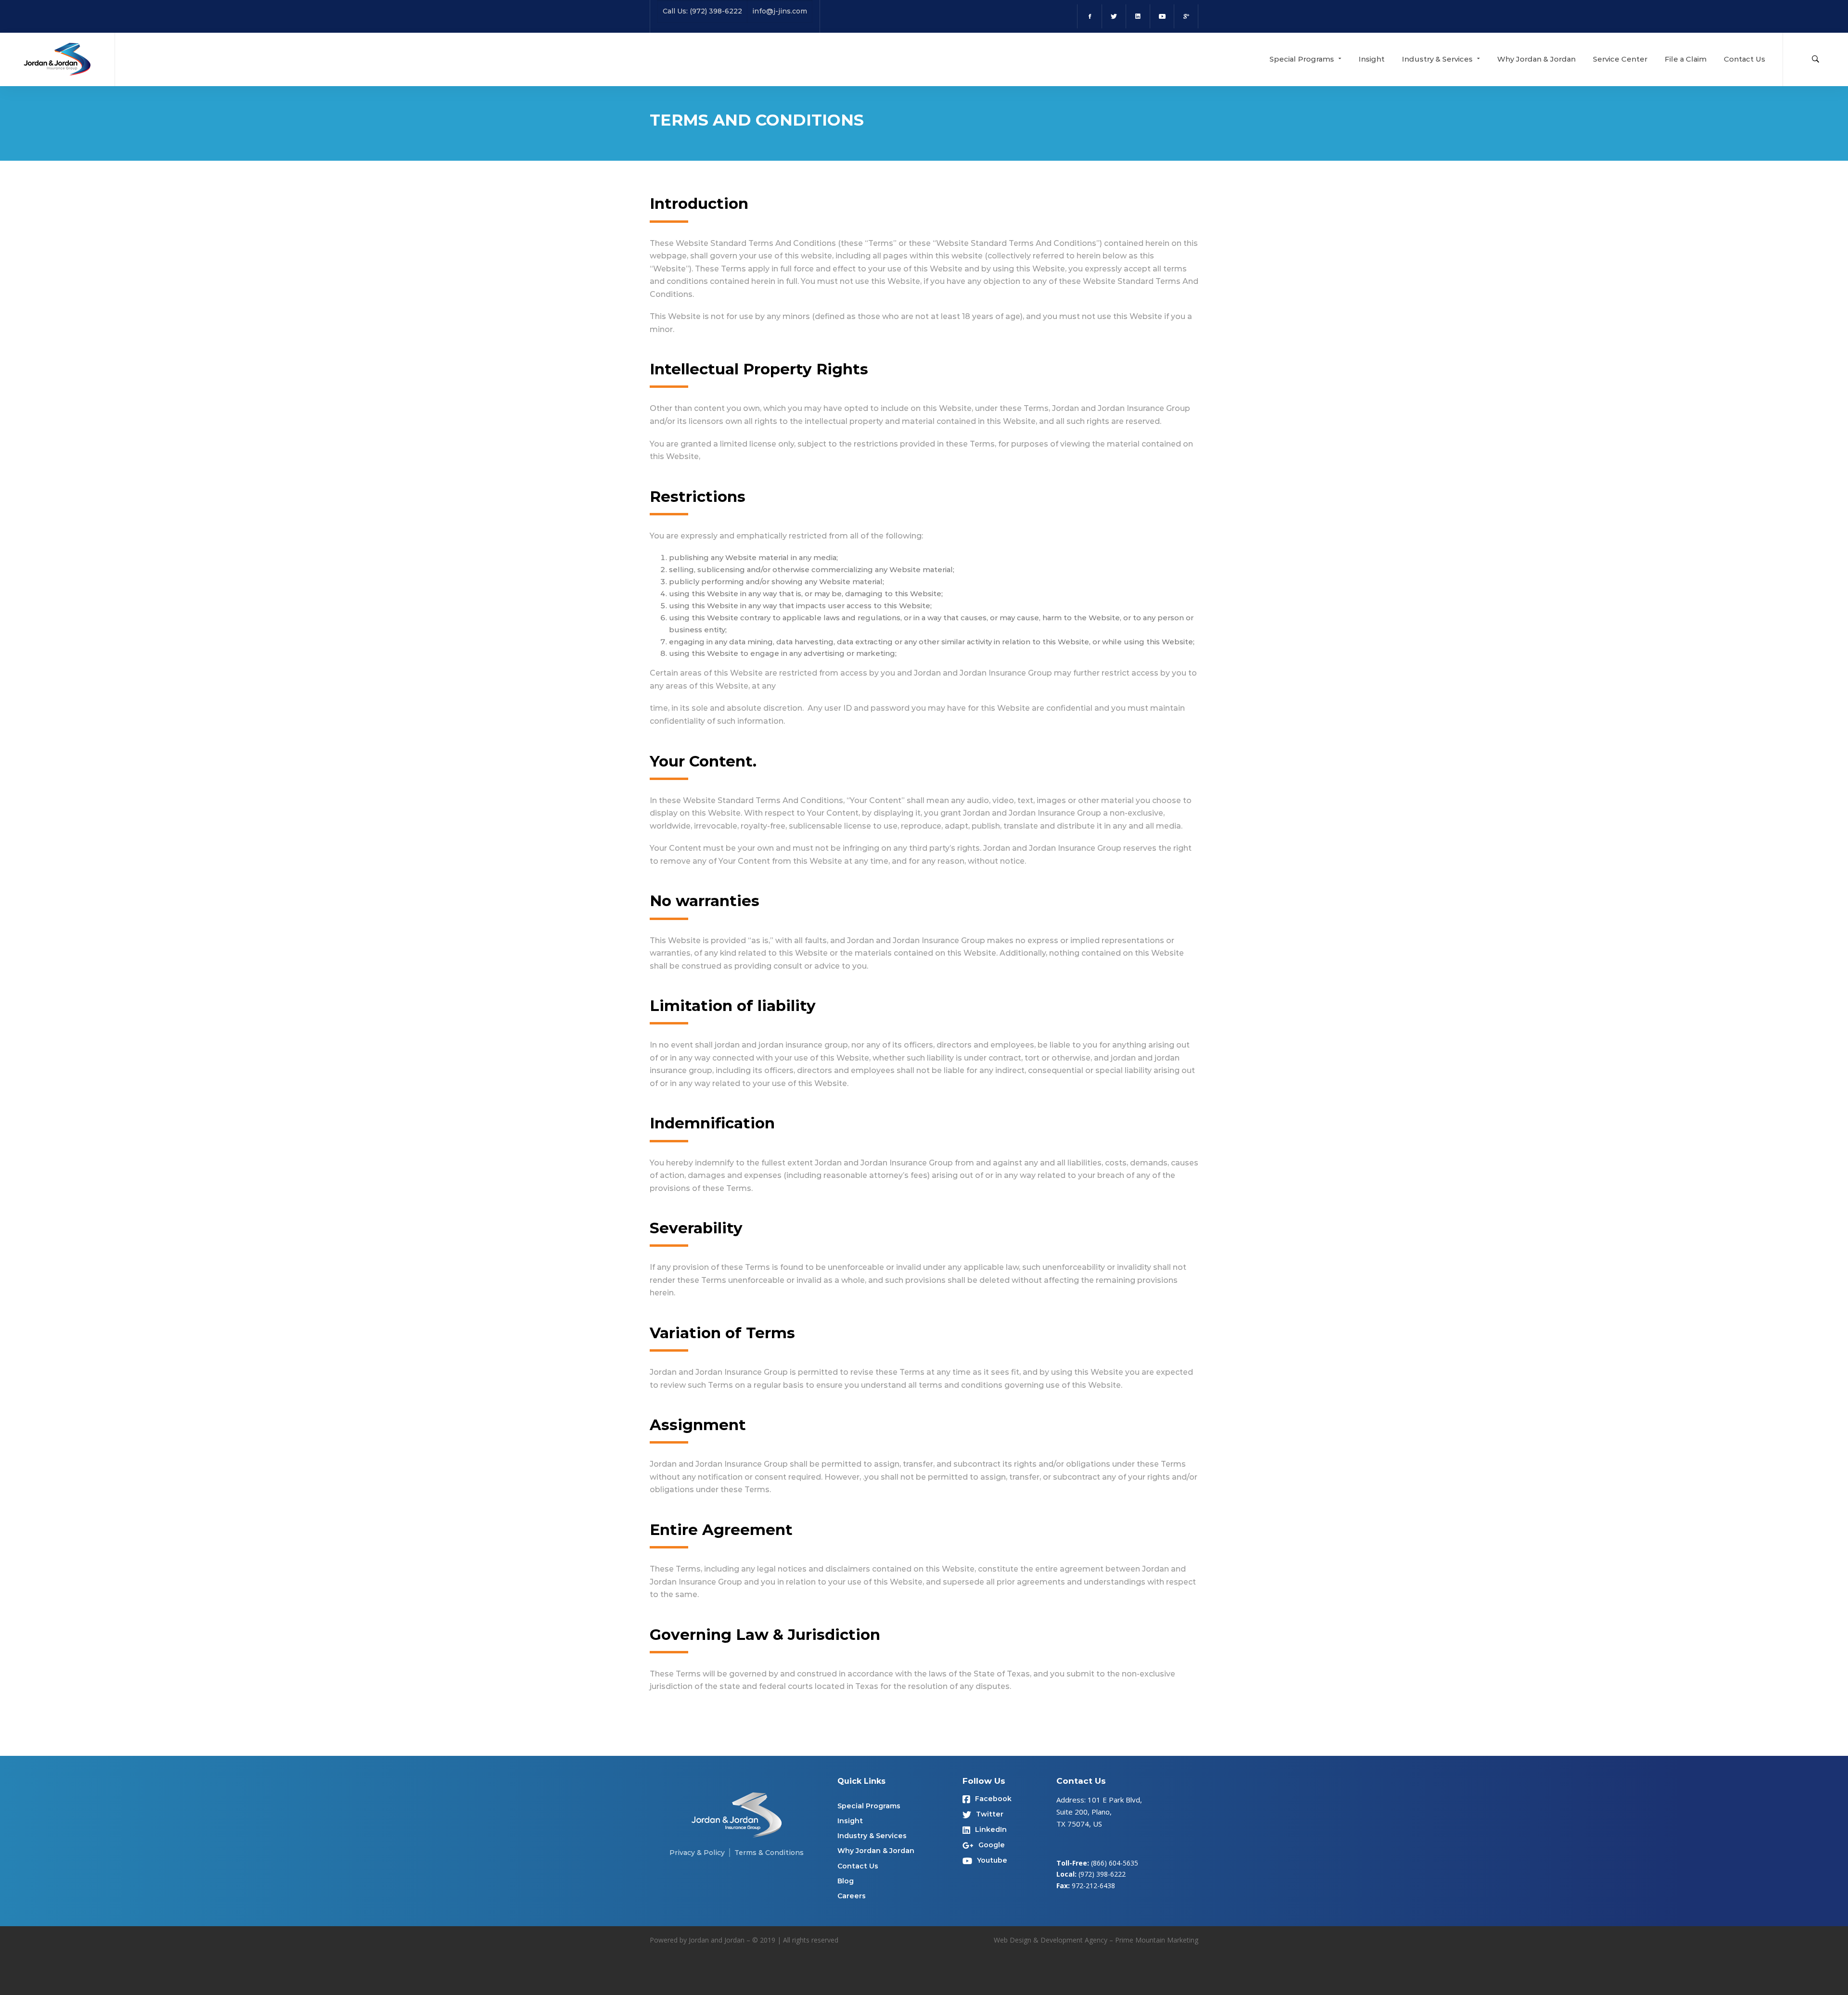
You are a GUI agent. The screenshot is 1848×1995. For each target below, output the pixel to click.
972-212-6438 (1093, 1886)
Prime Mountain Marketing (1157, 1940)
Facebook (993, 1799)
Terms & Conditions (769, 1853)
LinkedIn (991, 1829)
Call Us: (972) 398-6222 (702, 11)
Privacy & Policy (697, 1853)
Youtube (992, 1860)
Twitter (990, 1814)
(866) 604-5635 (1115, 1863)
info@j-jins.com (780, 11)
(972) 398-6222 (1102, 1874)
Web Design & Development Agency (1051, 1940)
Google (992, 1845)
